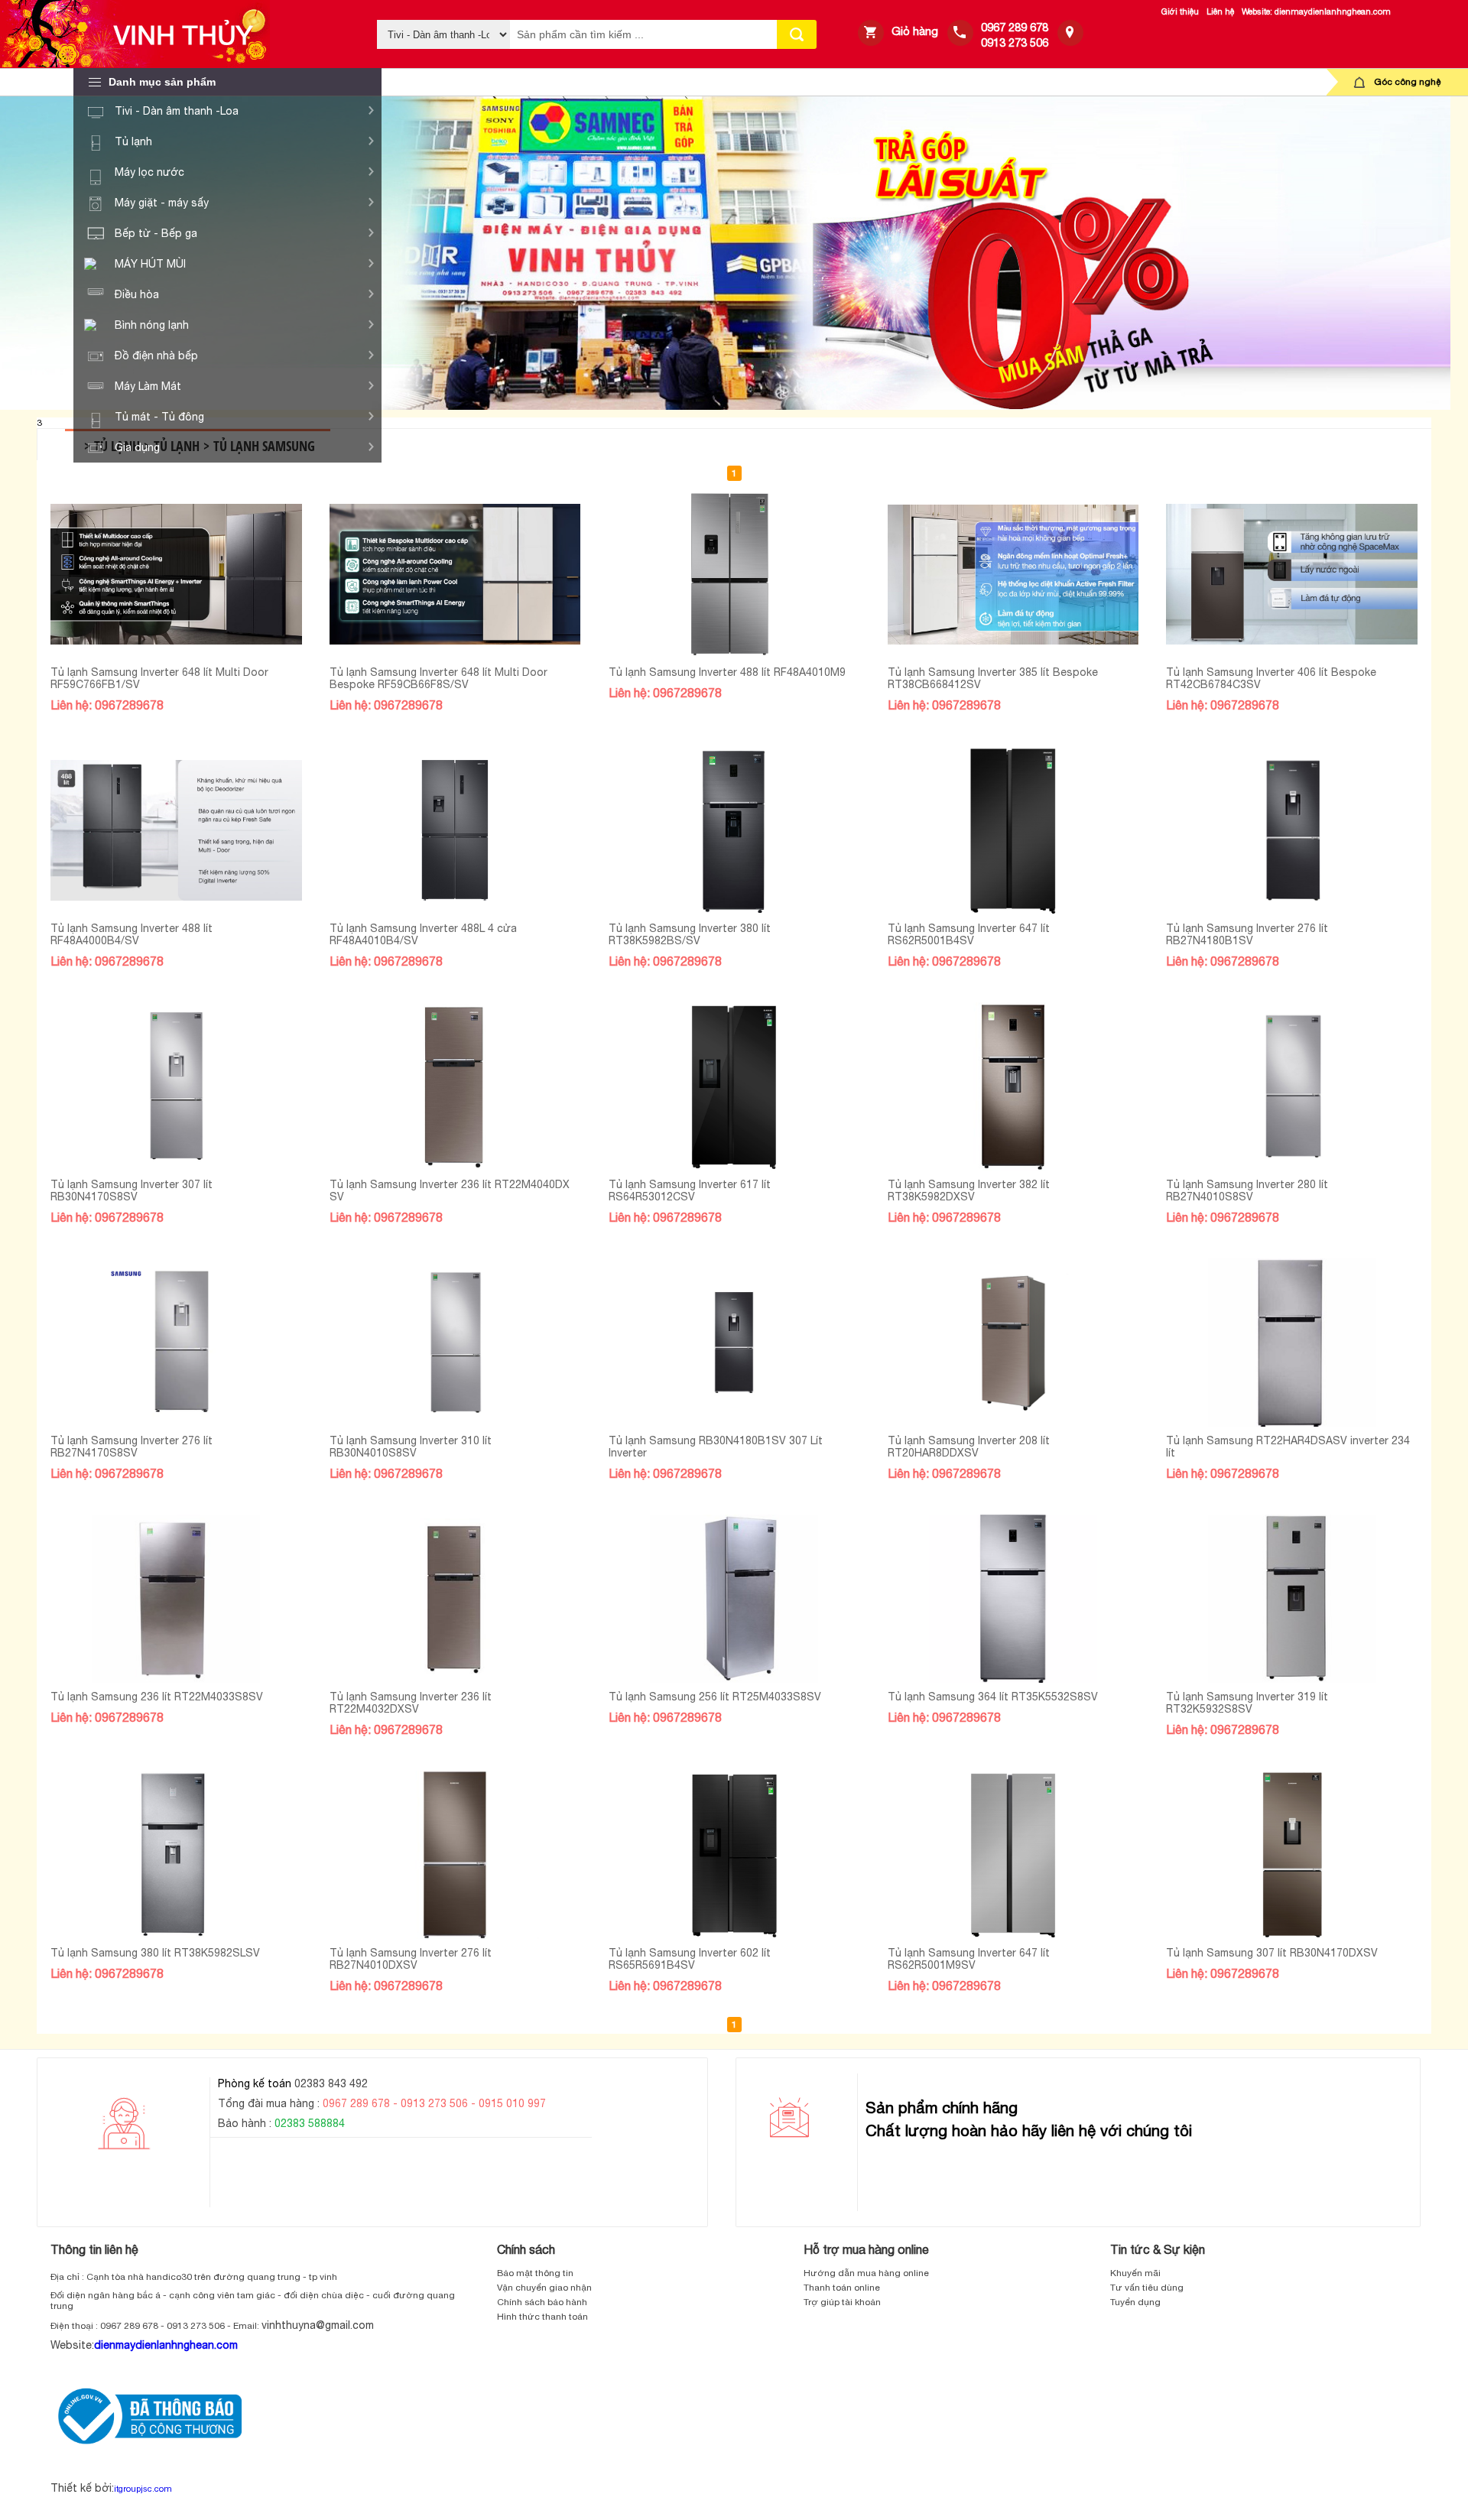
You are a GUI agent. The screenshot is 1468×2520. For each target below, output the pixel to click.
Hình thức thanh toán (542, 2317)
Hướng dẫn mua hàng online (866, 2273)
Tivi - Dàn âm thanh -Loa (177, 111)
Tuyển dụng (1135, 2302)
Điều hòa (137, 294)
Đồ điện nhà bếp (156, 356)
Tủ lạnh (133, 141)
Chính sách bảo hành (542, 2302)
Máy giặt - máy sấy (162, 203)
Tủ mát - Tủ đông (159, 417)
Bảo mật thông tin (535, 2273)
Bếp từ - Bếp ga (156, 233)
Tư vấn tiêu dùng (1147, 2288)
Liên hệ (1220, 11)
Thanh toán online (842, 2288)
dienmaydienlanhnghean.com (166, 2345)
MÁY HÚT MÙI (150, 264)
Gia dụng (137, 447)
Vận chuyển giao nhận (544, 2288)
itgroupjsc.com (143, 2489)
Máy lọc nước (149, 172)
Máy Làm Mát (148, 386)
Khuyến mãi (1135, 2273)
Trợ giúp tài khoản (842, 2302)
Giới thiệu (1180, 11)
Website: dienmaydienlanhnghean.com (1316, 11)
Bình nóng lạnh (152, 325)
